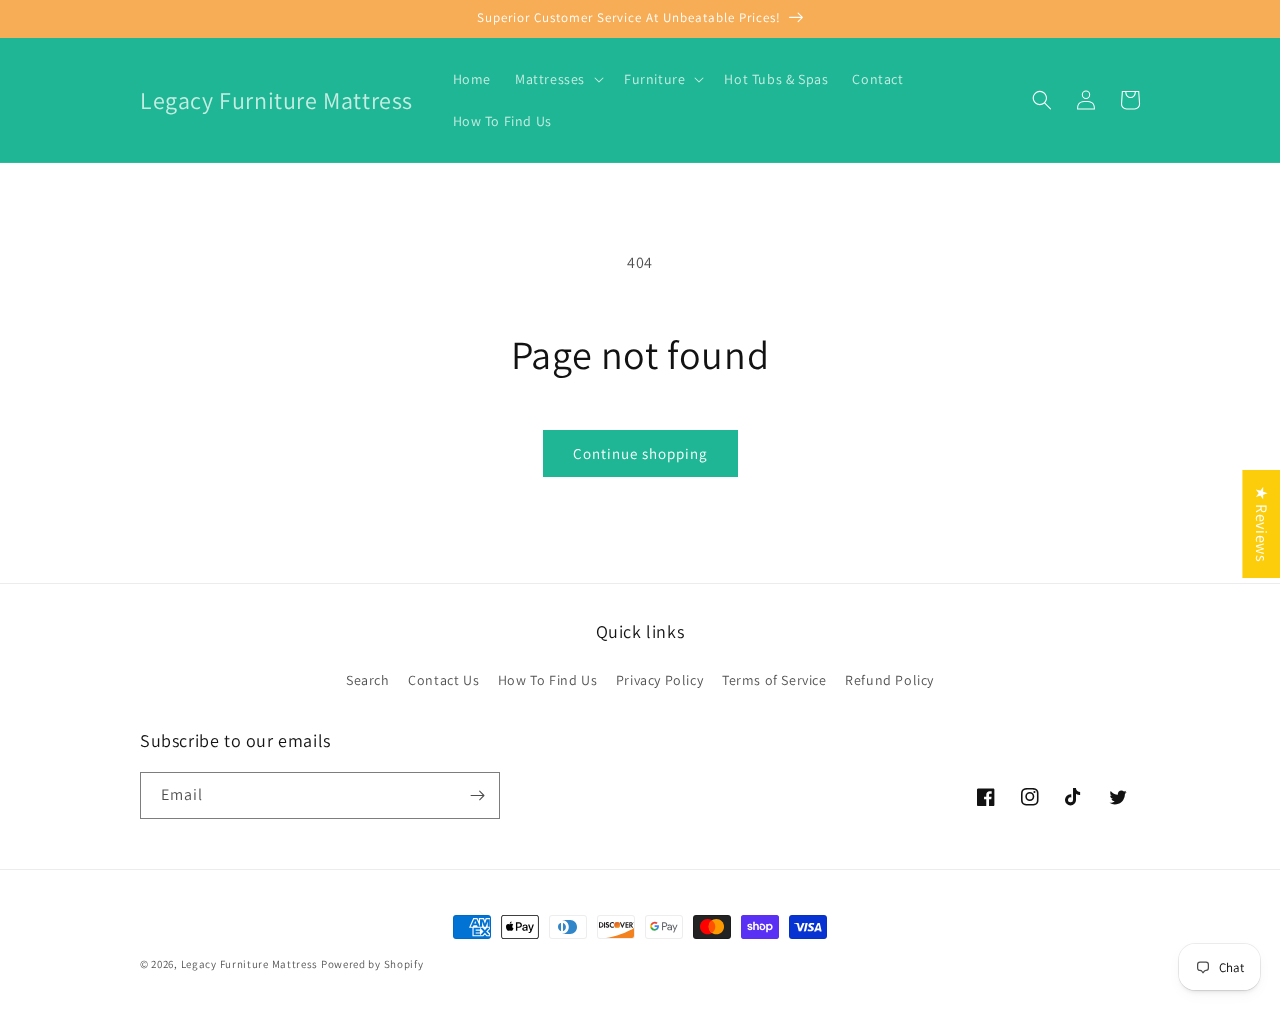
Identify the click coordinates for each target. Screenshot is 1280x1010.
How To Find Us (547, 680)
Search (368, 680)
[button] (557, 79)
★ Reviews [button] (1261, 524)
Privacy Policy (659, 680)
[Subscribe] (477, 795)
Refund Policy (889, 680)
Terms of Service (774, 680)
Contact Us (443, 680)
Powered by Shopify (372, 964)
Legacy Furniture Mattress (250, 964)
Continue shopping (640, 453)
